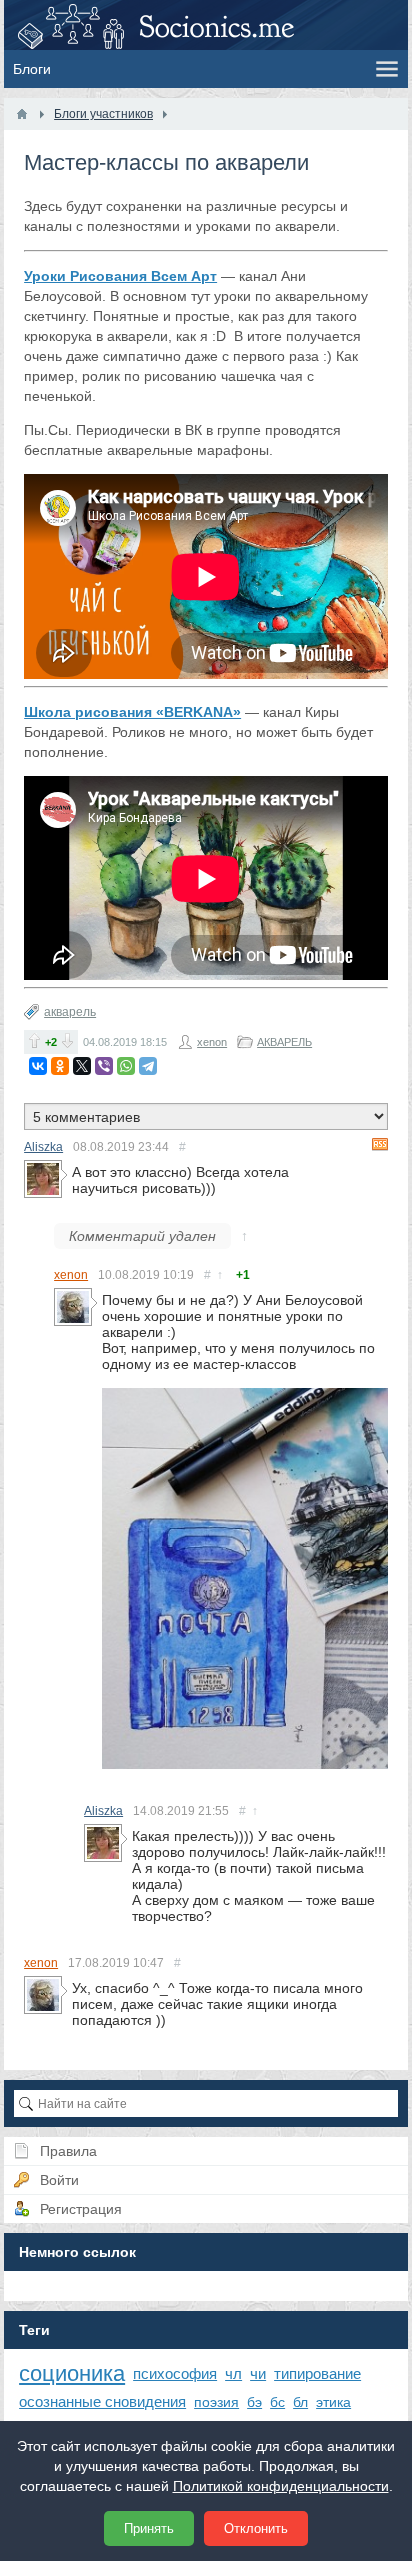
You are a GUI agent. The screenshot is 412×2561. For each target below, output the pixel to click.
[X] (82, 1066)
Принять (149, 2528)
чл (233, 2373)
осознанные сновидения (102, 2401)
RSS (380, 1144)
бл (300, 2402)
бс (277, 2402)
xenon (212, 1042)
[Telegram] (148, 1066)
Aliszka (43, 1147)
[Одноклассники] (60, 1066)
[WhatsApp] (126, 1066)
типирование (317, 2373)
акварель (70, 1012)
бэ (254, 2402)
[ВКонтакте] (38, 1066)
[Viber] (104, 1066)
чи (258, 2373)
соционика (72, 2373)
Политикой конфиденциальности (281, 2486)
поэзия (216, 2402)
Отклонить (256, 2528)
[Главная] (22, 114)
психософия (175, 2373)
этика (333, 2402)
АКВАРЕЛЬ (284, 1042)
